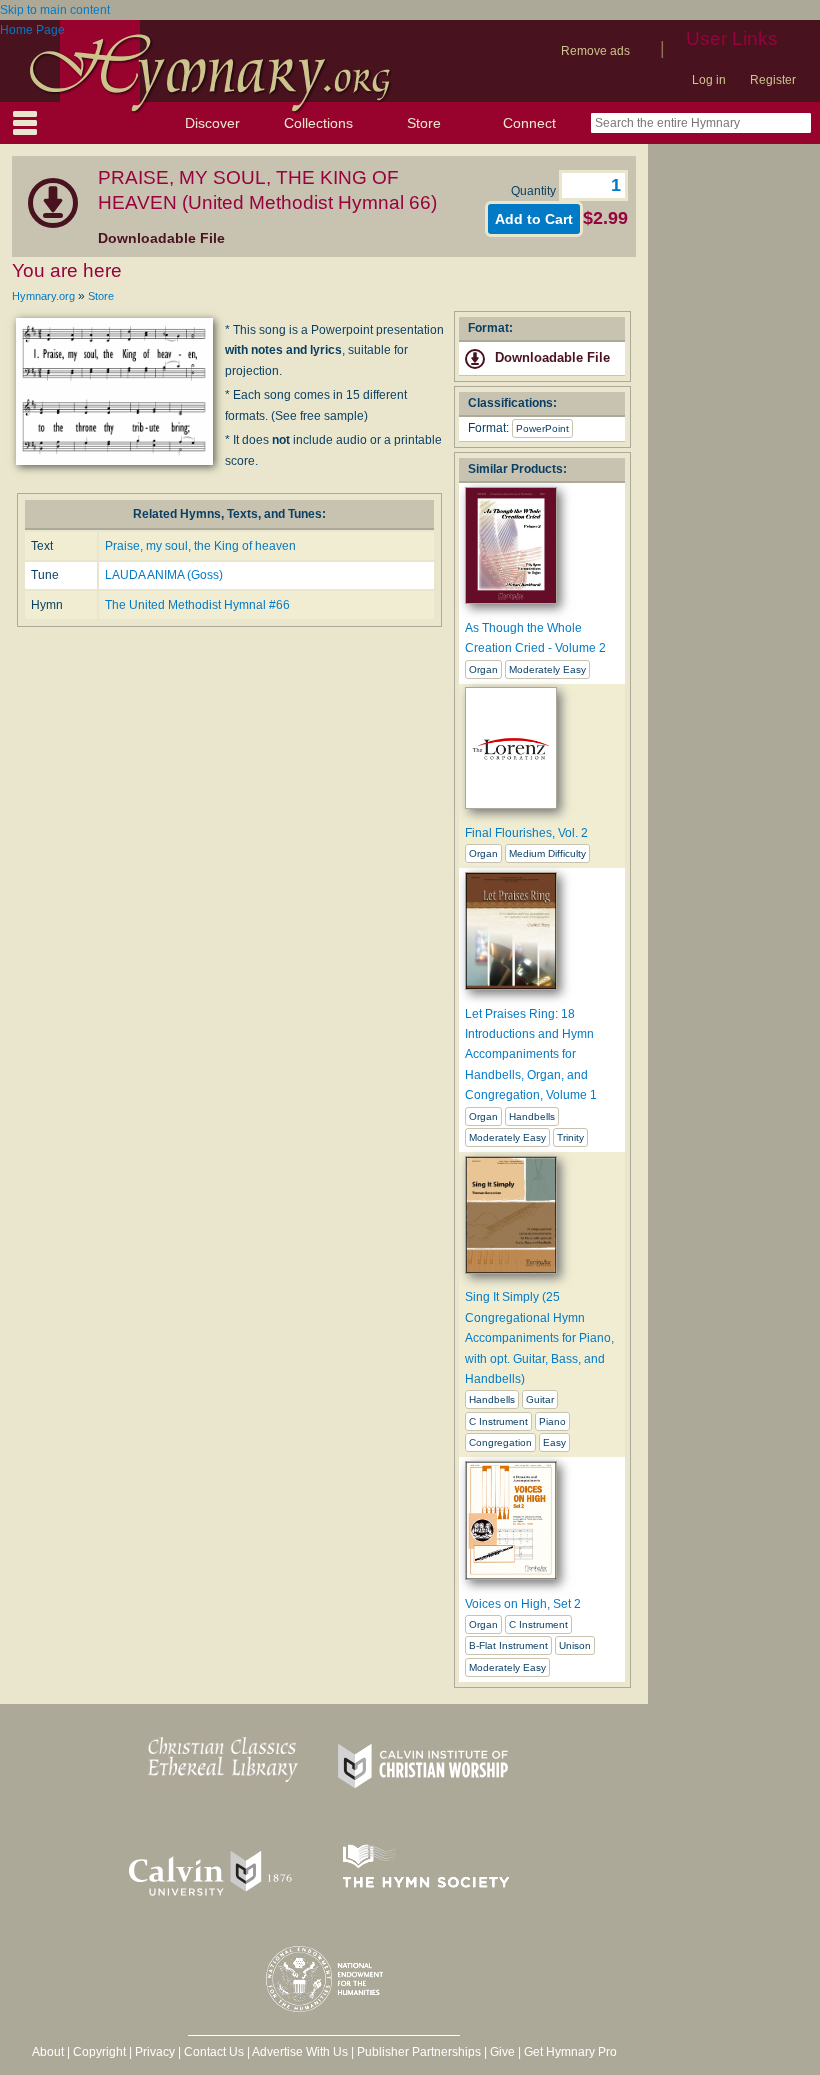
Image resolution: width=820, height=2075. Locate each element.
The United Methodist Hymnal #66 (197, 605)
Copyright (99, 2052)
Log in (709, 80)
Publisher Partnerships (419, 2052)
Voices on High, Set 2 (523, 1604)
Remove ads (595, 51)
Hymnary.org (43, 296)
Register (773, 80)
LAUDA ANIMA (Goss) (164, 575)
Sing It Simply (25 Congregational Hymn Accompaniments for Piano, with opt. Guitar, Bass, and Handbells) (539, 1338)
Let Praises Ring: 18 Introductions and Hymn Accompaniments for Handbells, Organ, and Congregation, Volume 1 (531, 1055)
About (48, 2052)
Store (424, 123)
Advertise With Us (300, 2052)
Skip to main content (55, 10)
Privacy (155, 2052)
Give (502, 2052)
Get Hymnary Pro (570, 2052)
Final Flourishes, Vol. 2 (526, 833)
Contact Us (214, 2052)
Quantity (535, 191)
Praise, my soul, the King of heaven (200, 546)
